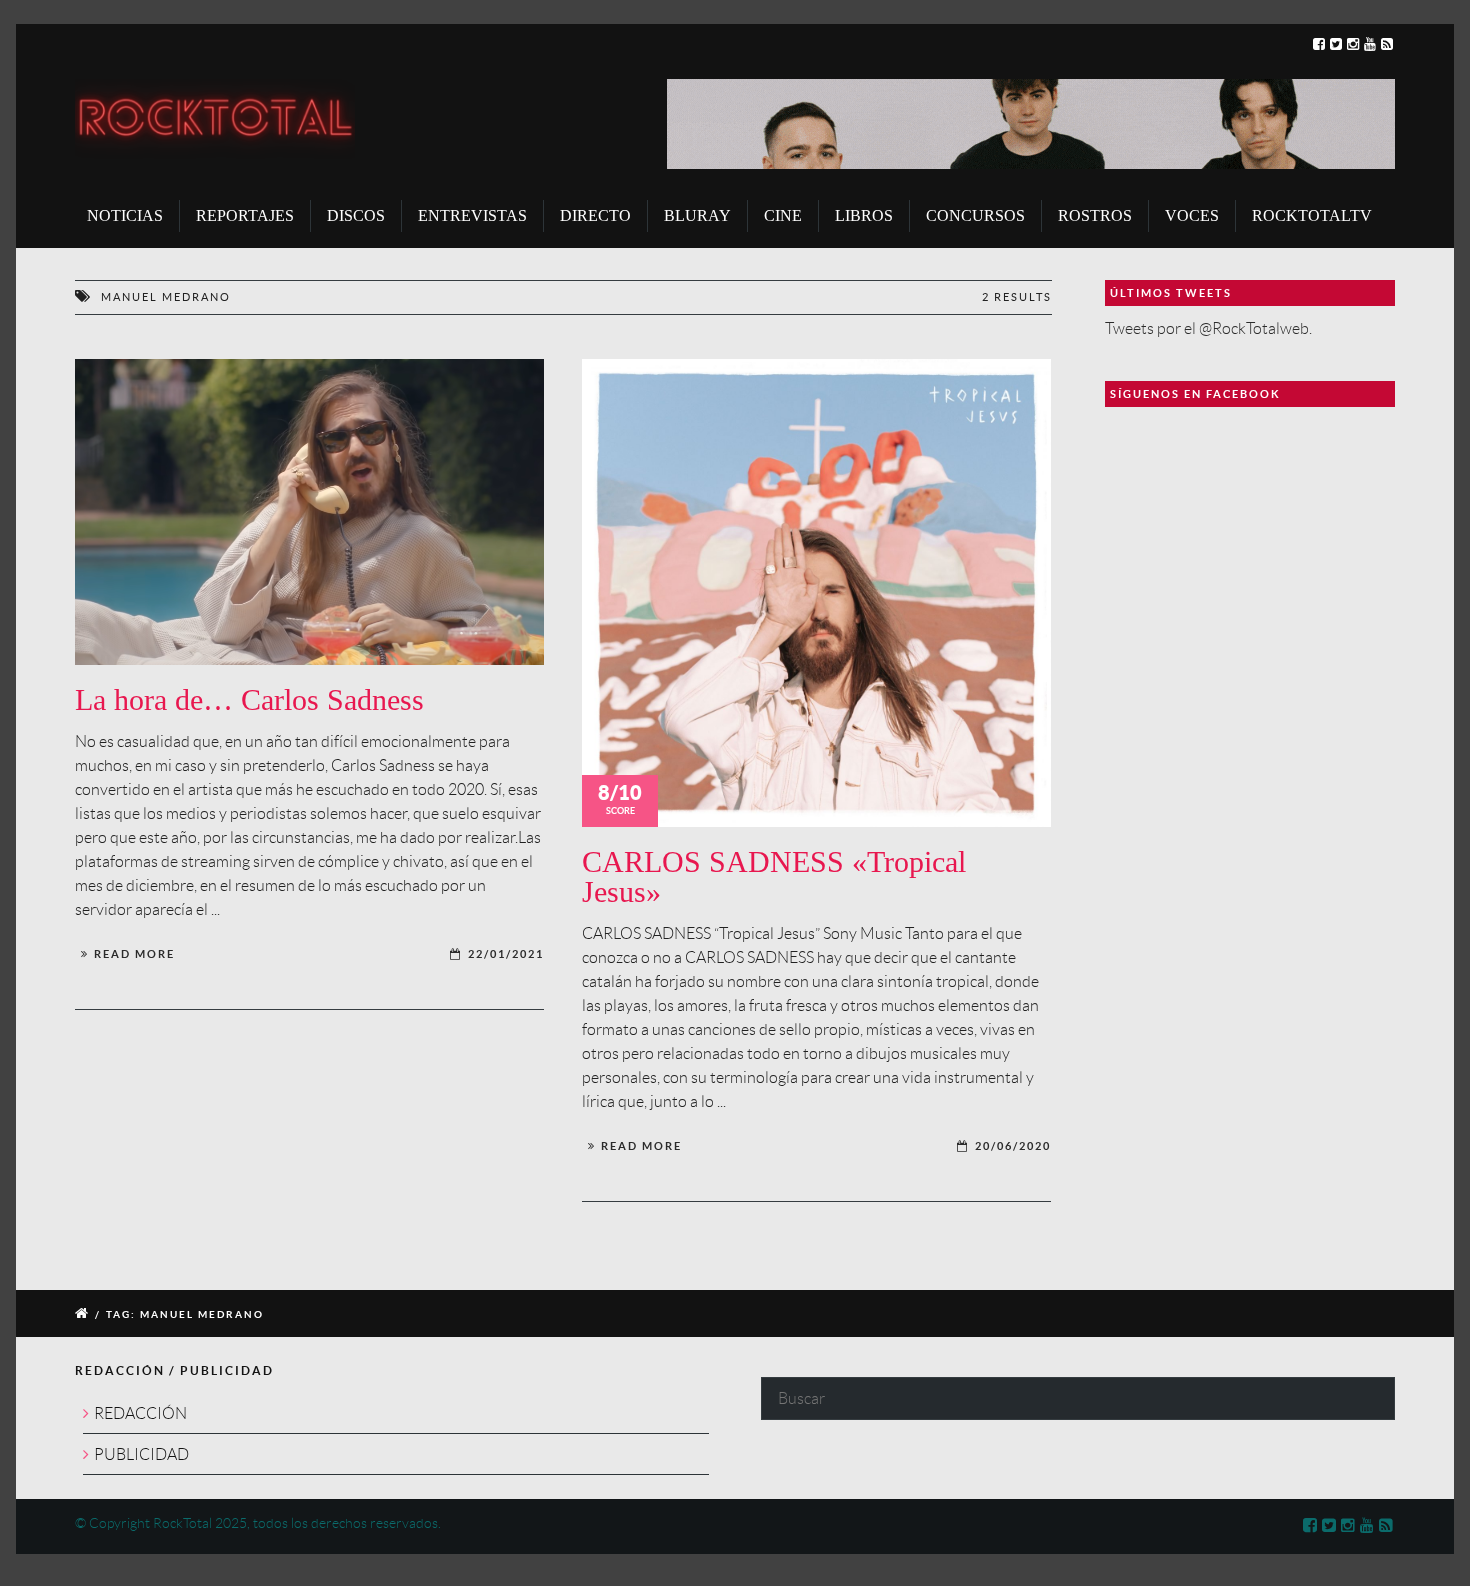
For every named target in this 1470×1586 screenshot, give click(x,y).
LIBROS (864, 215)
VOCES (1192, 215)
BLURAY (697, 215)
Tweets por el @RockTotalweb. (1208, 328)
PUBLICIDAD (141, 1454)
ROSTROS (1095, 215)
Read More (134, 954)
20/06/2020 (1013, 1146)
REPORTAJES (245, 215)
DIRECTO (595, 215)
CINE (783, 215)
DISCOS (356, 215)
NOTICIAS (125, 215)
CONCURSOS (975, 215)
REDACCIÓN (140, 1413)
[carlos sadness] (309, 512)
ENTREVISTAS (472, 215)
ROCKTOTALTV (1312, 215)
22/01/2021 (506, 954)
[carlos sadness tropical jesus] (816, 593)
